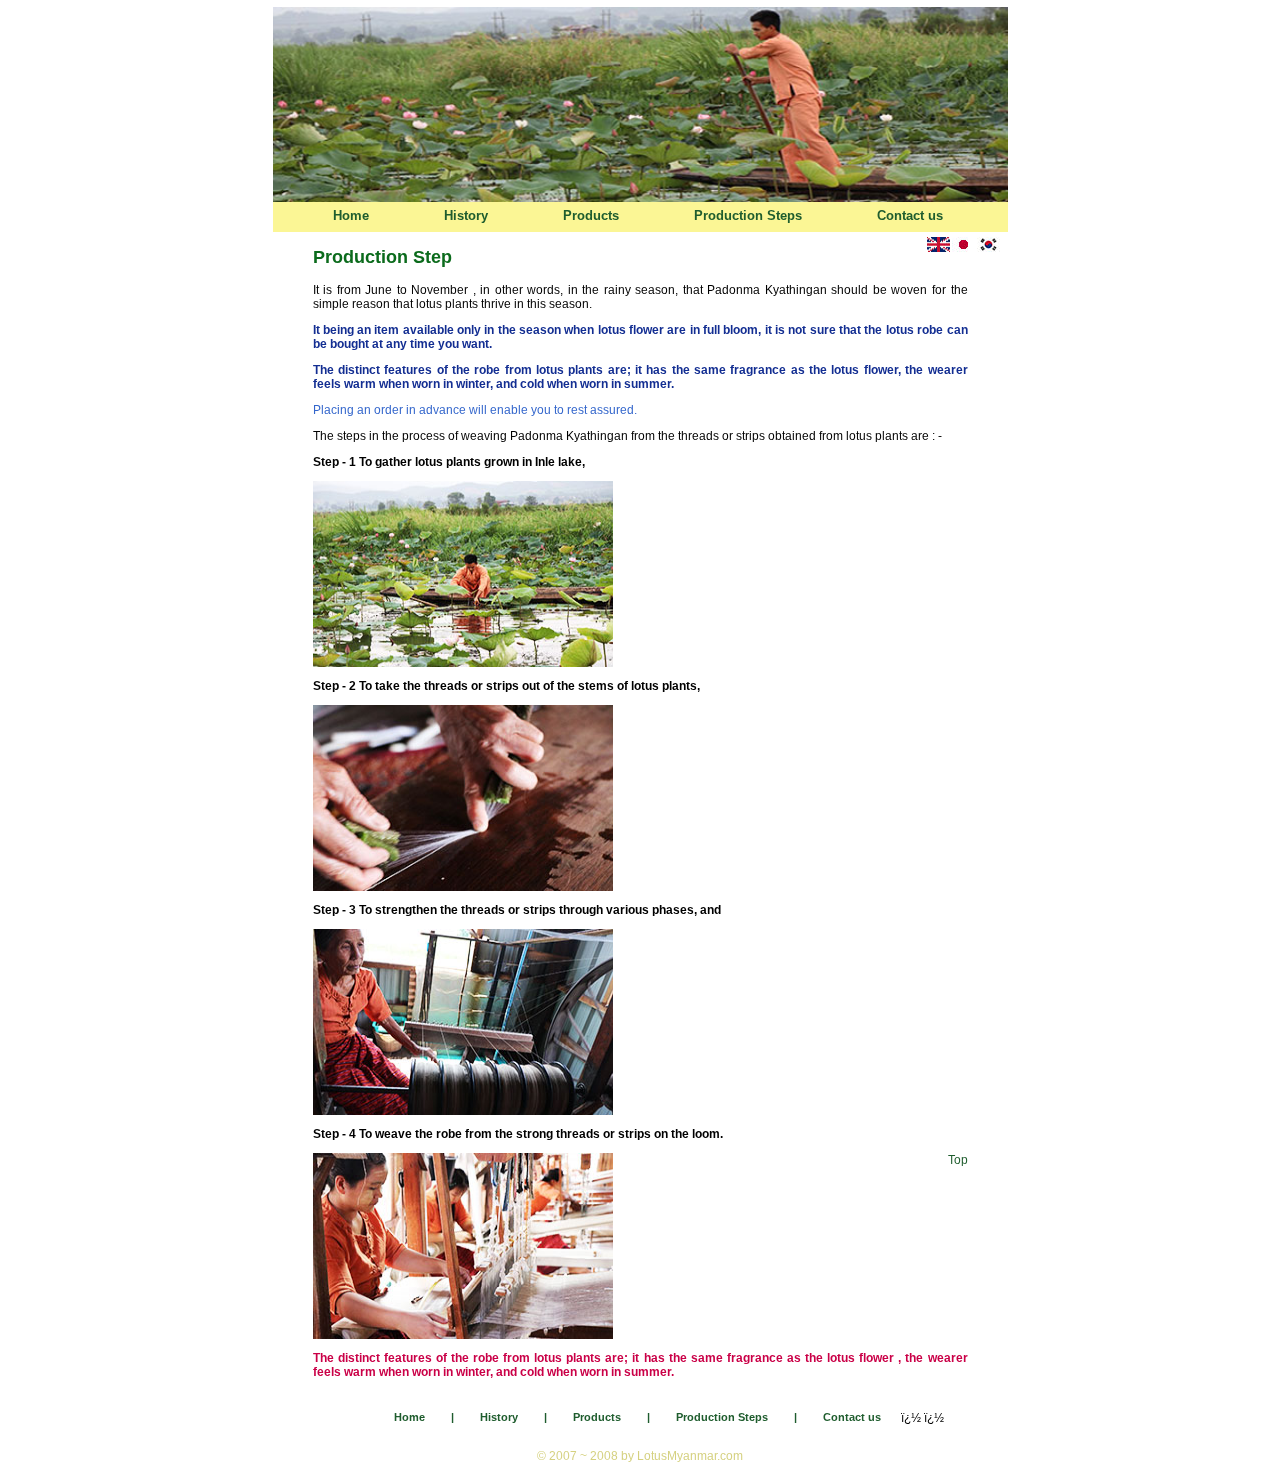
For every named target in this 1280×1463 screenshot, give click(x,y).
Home (351, 215)
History (466, 215)
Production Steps (748, 215)
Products (591, 215)
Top (958, 1160)
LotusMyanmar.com (690, 1456)
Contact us (910, 215)
